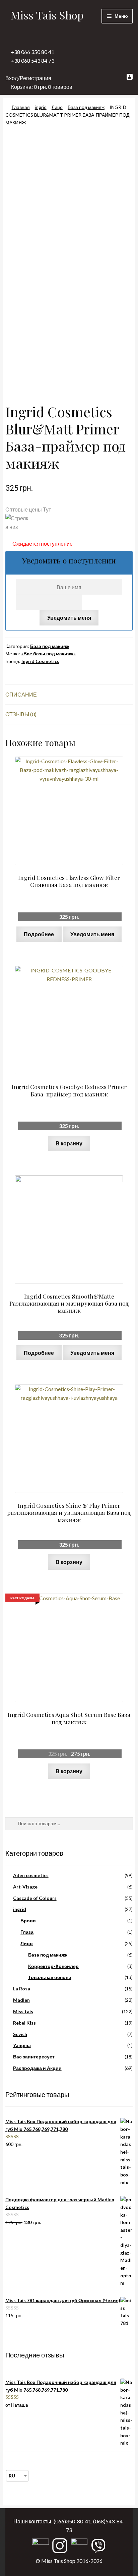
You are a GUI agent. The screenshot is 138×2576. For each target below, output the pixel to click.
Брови (28, 1921)
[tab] (69, 695)
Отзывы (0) (21, 714)
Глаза (27, 1932)
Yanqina (22, 2045)
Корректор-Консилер (53, 1966)
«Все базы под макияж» (48, 653)
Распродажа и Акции (37, 2068)
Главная (21, 107)
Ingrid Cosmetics (40, 661)
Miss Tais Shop (47, 15)
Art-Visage (25, 1887)
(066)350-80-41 (72, 2521)
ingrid (41, 107)
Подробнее (39, 934)
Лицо (57, 107)
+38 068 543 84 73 (32, 61)
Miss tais (23, 2011)
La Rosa (22, 1989)
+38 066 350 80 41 (32, 52)
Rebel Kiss (24, 2023)
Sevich (20, 2034)
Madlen (21, 2000)
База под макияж (86, 107)
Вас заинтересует (34, 2057)
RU (12, 2476)
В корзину (69, 1143)
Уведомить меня (69, 618)
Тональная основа (50, 1977)
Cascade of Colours (35, 1898)
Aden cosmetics (31, 1875)
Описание (21, 694)
